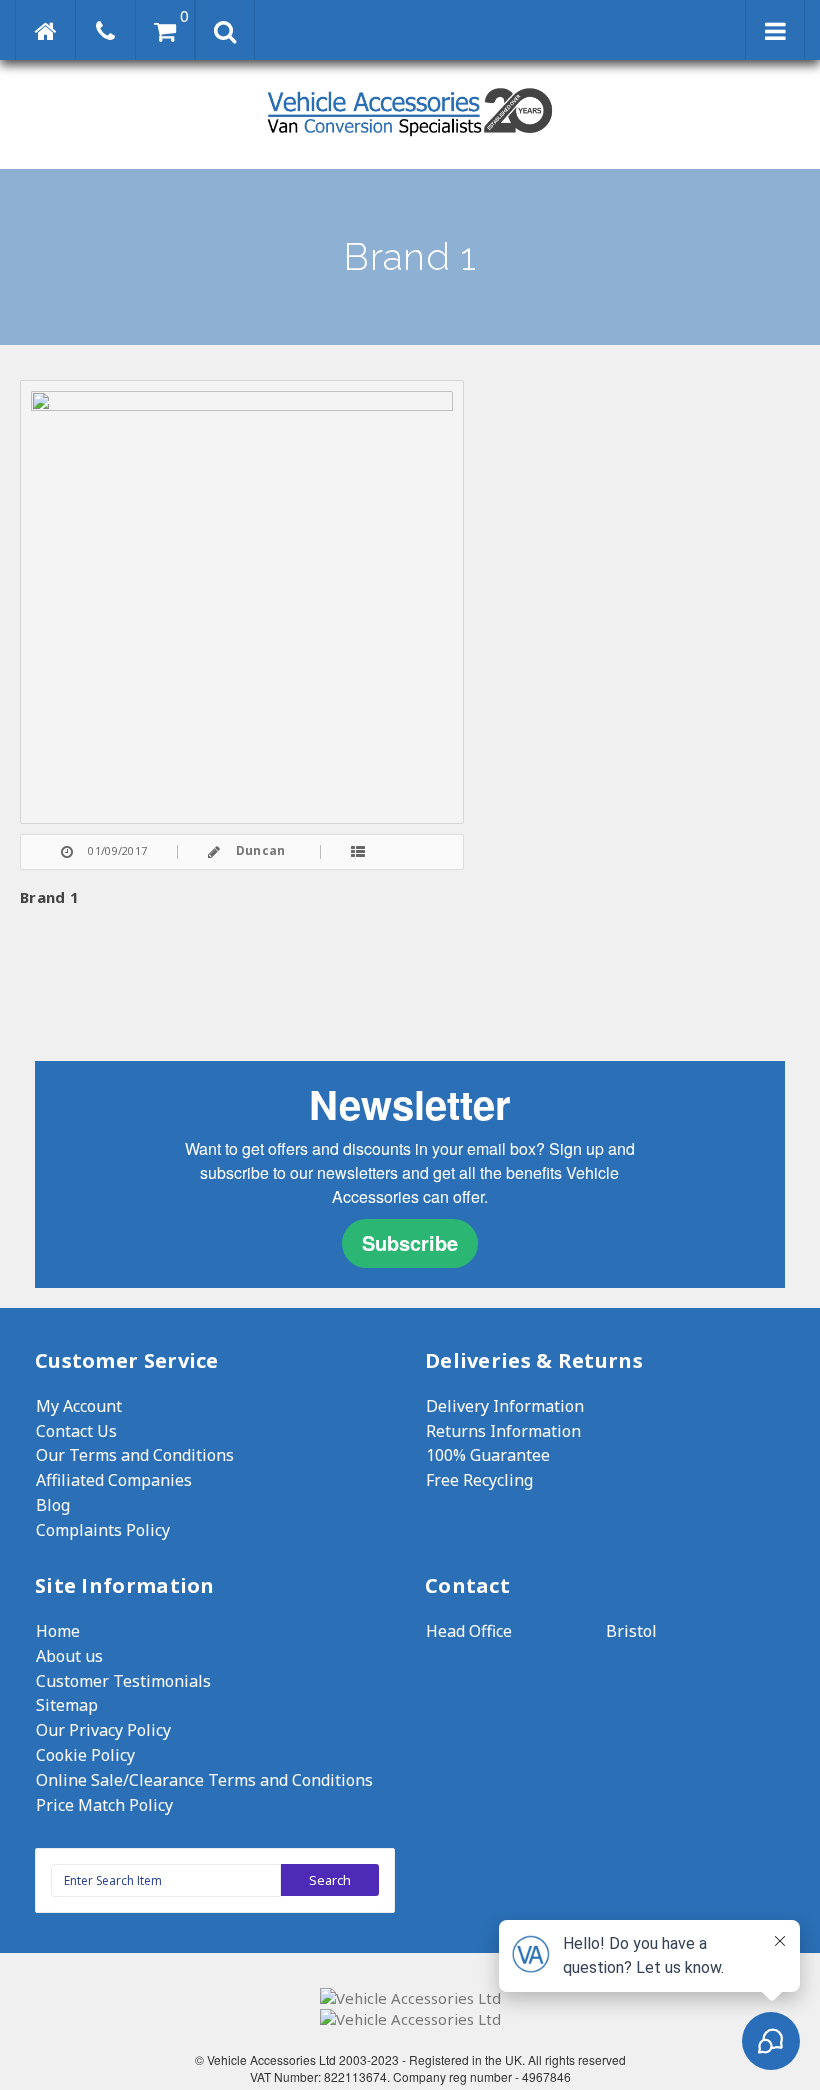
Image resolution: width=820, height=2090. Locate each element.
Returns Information (503, 1431)
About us (69, 1656)
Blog (53, 1505)
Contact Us (76, 1431)
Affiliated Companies (114, 1480)
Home (58, 1631)
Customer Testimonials (123, 1681)
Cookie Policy (85, 1755)
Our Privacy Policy (103, 1730)
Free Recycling (479, 1480)
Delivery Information (505, 1406)
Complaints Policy (103, 1530)
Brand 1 (49, 897)
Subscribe (410, 1242)
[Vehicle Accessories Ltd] (410, 138)
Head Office (469, 1631)
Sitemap (67, 1705)
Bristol (631, 1631)
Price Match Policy (104, 1805)
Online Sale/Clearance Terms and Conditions (204, 1780)
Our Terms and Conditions (135, 1455)
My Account (79, 1406)
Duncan (261, 851)
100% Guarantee (488, 1455)
